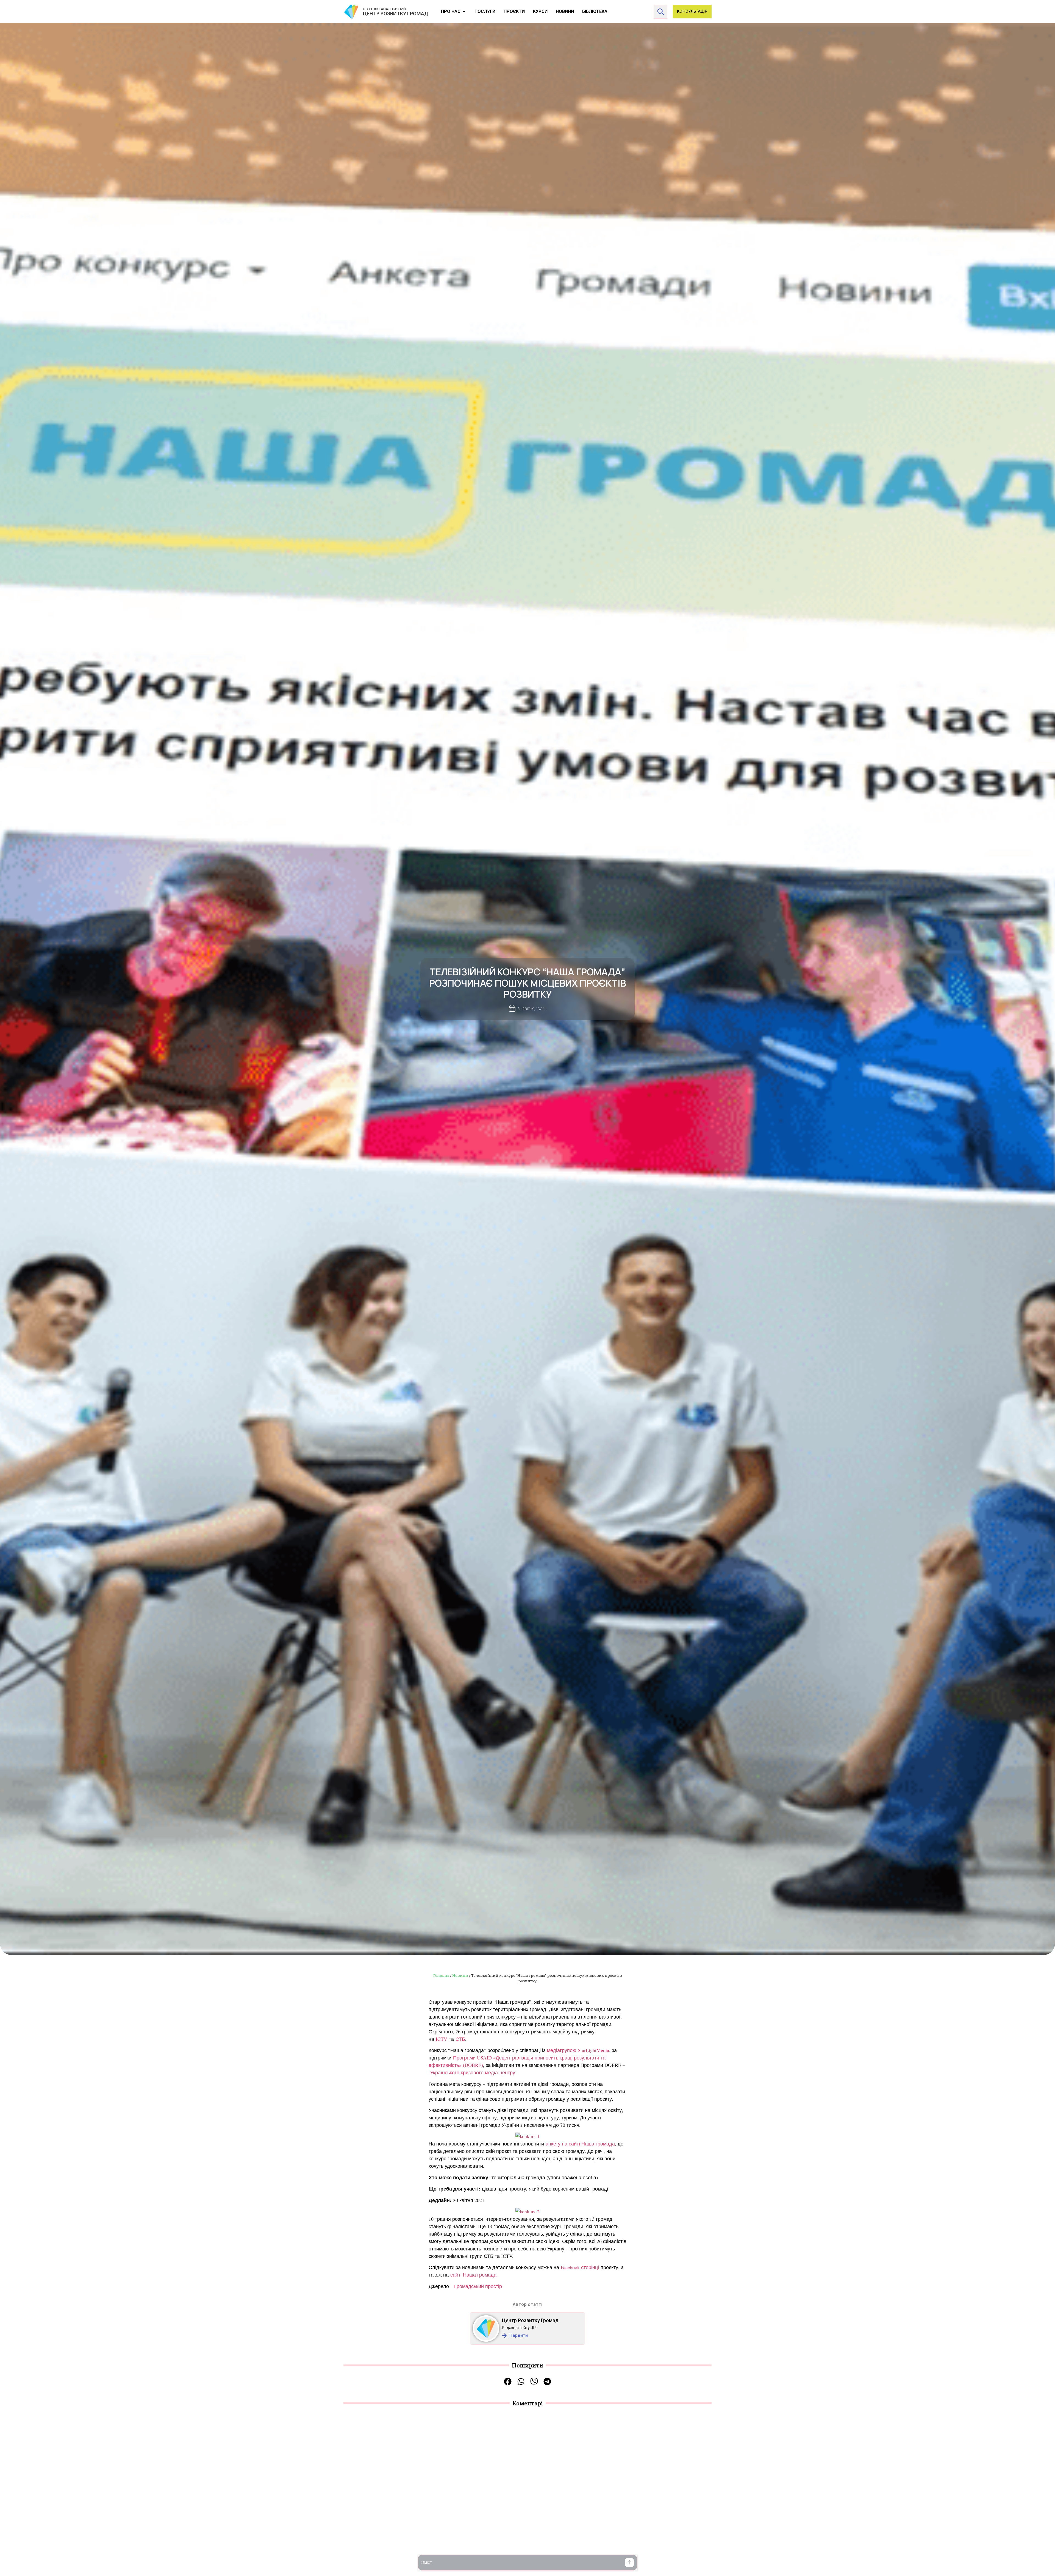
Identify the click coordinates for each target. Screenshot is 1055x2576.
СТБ (460, 2039)
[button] (629, 2563)
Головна (441, 1975)
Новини (460, 1975)
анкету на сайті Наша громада (580, 2144)
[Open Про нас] (464, 12)
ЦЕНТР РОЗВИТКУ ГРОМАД (396, 14)
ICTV (442, 2039)
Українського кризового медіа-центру (473, 2072)
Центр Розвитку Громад (530, 2320)
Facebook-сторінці (580, 2267)
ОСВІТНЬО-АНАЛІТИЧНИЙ (384, 9)
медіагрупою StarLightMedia (578, 2050)
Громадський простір (478, 2286)
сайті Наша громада (473, 2275)
